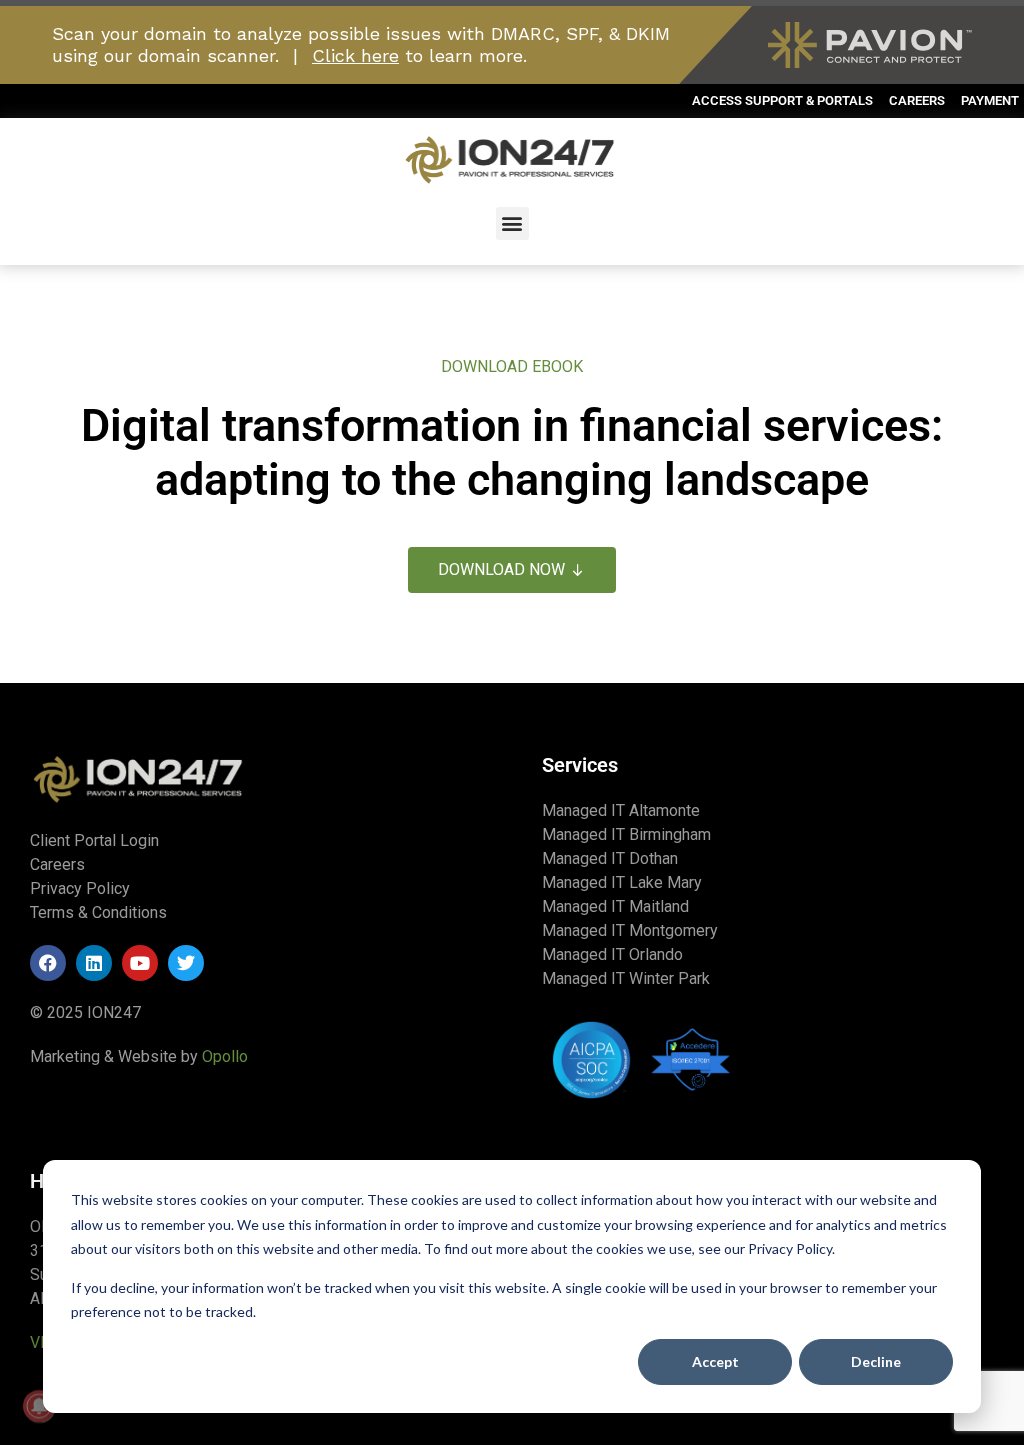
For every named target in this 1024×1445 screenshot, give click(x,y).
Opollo (225, 1056)
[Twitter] (186, 963)
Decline (876, 1361)
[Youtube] (140, 963)
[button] (512, 223)
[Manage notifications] (39, 1406)
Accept (715, 1361)
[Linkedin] (94, 963)
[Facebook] (48, 963)
